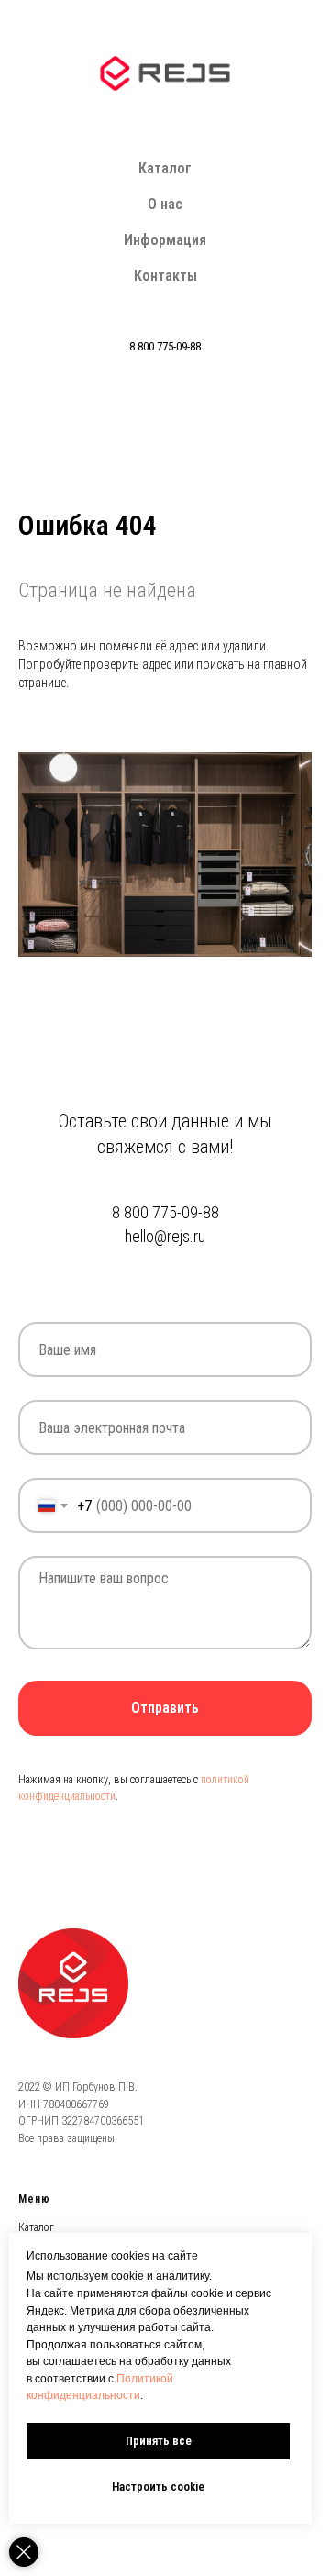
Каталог (165, 168)
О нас (165, 204)
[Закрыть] (24, 2552)
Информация (165, 240)
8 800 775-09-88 (165, 346)
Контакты (165, 276)
